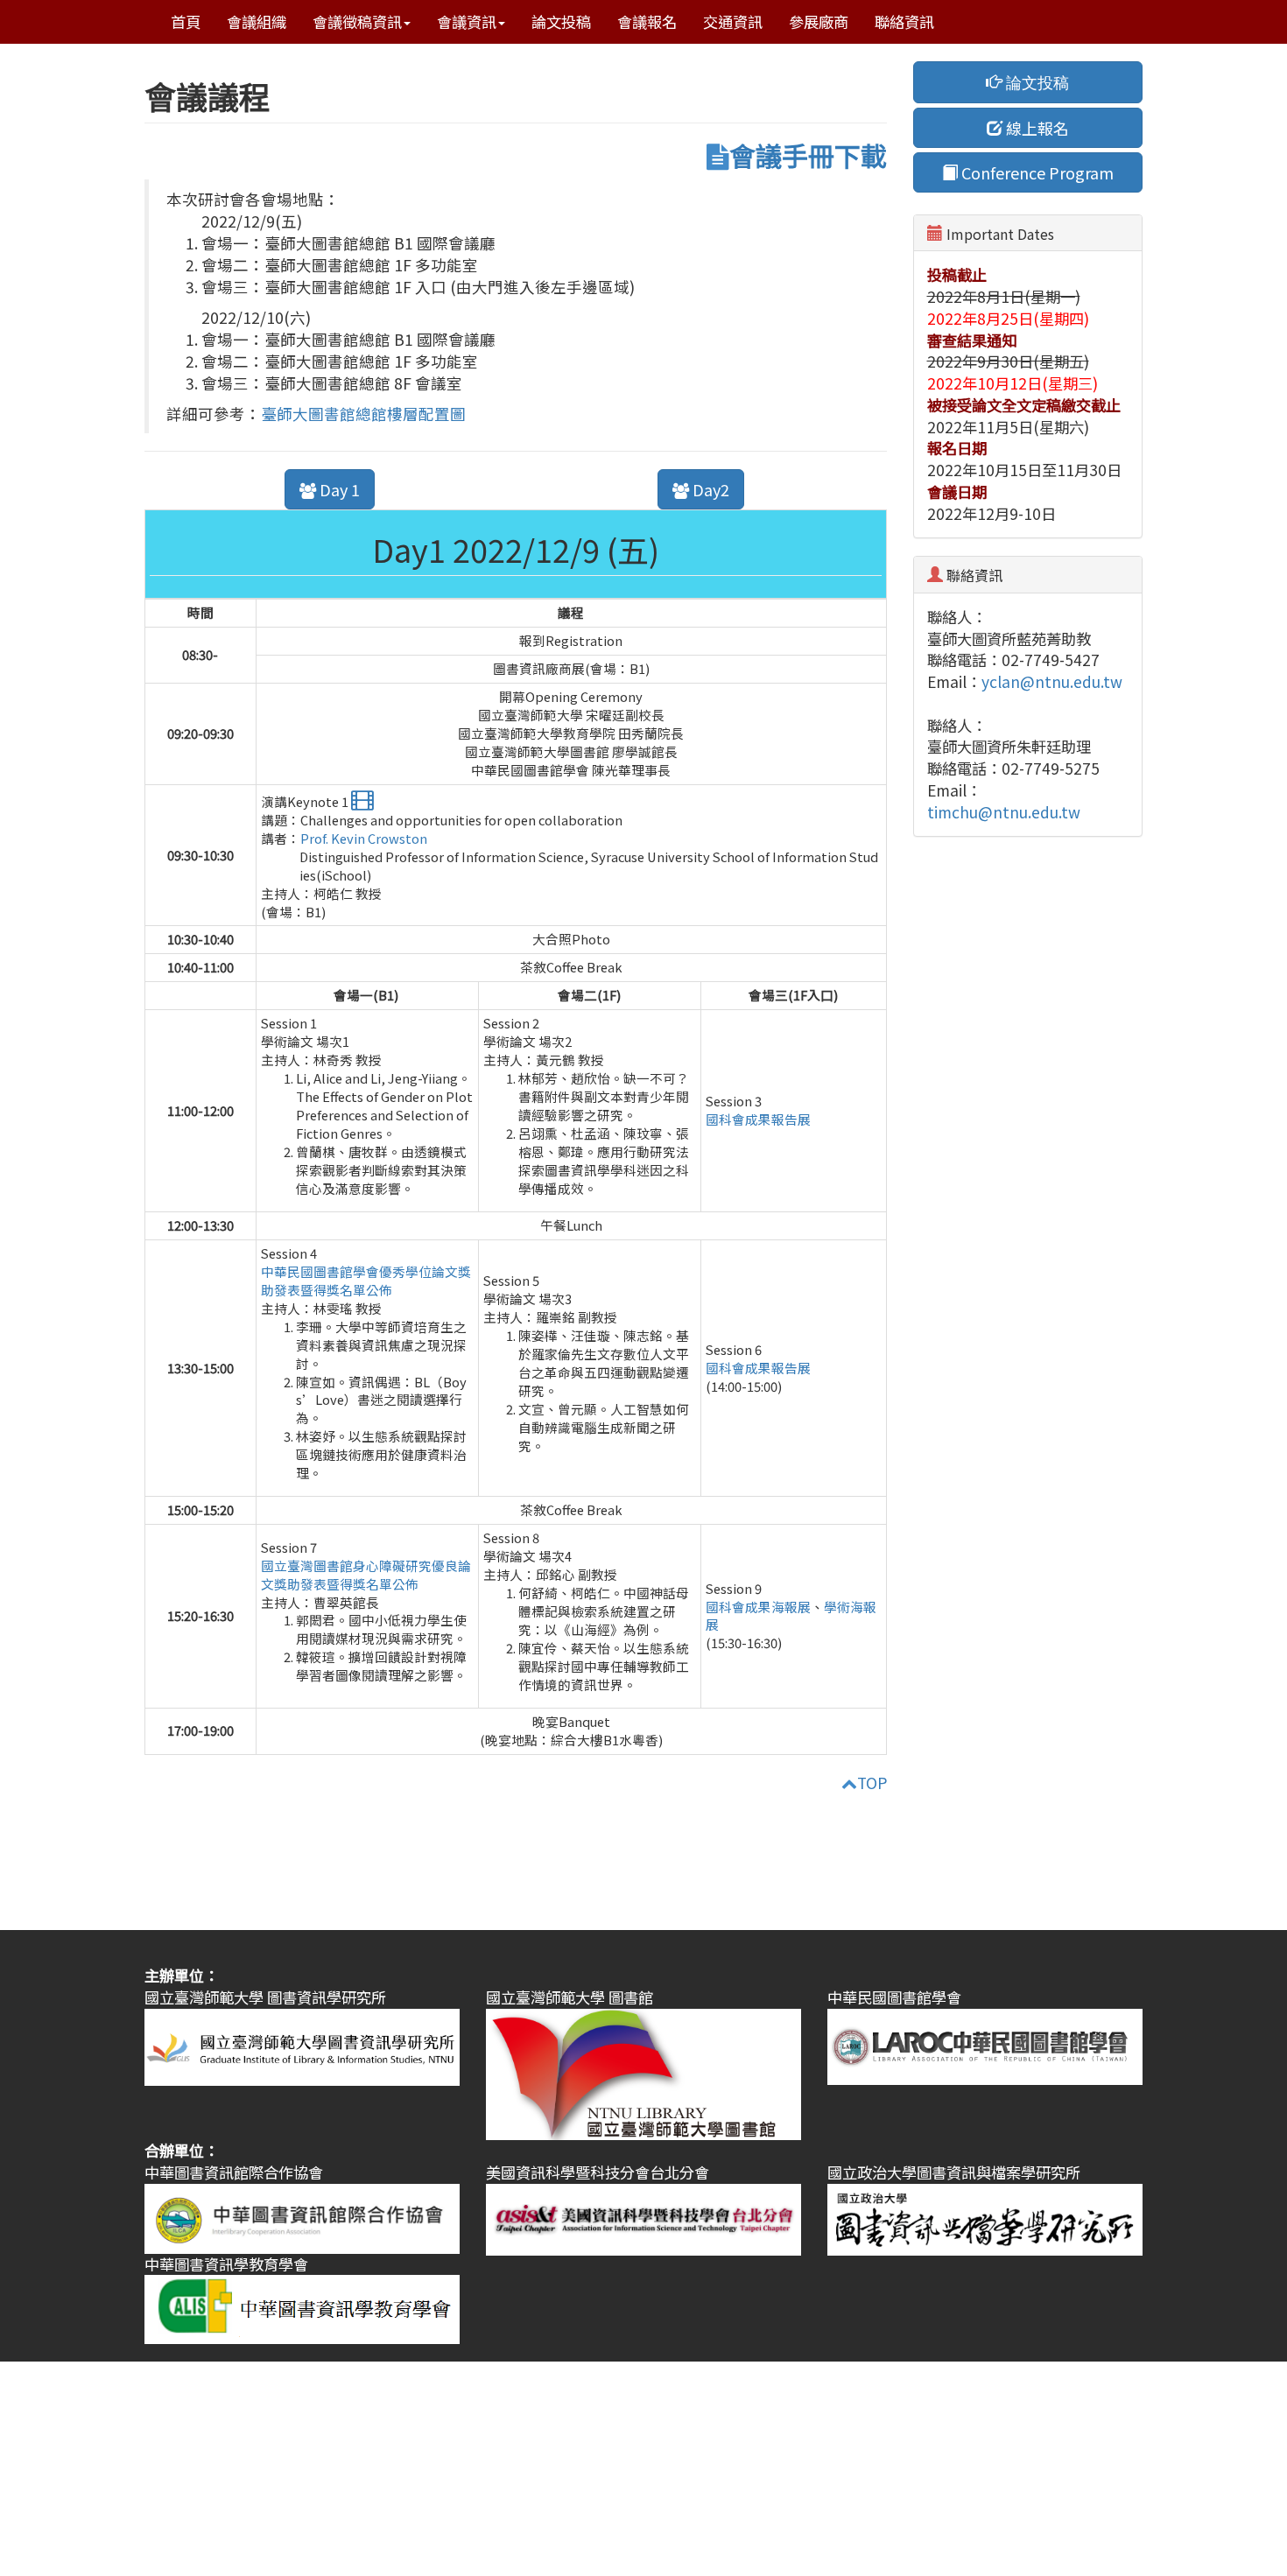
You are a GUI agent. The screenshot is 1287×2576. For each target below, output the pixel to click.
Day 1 (338, 489)
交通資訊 (733, 21)
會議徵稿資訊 (357, 21)
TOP (872, 1783)
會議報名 (647, 21)
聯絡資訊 (904, 21)
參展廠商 (819, 21)
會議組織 (257, 21)
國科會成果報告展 (758, 1119)
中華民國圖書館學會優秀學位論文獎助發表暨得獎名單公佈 (366, 1281)
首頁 (186, 21)
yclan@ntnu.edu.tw (1052, 681)
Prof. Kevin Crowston (364, 838)
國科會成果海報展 (758, 1607)
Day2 (709, 489)
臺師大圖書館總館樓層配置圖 (363, 414)
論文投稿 (561, 21)
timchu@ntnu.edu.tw (1004, 812)
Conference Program (1036, 172)
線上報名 (1036, 128)
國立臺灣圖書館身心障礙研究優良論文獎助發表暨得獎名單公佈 (366, 1575)
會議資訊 (467, 21)
